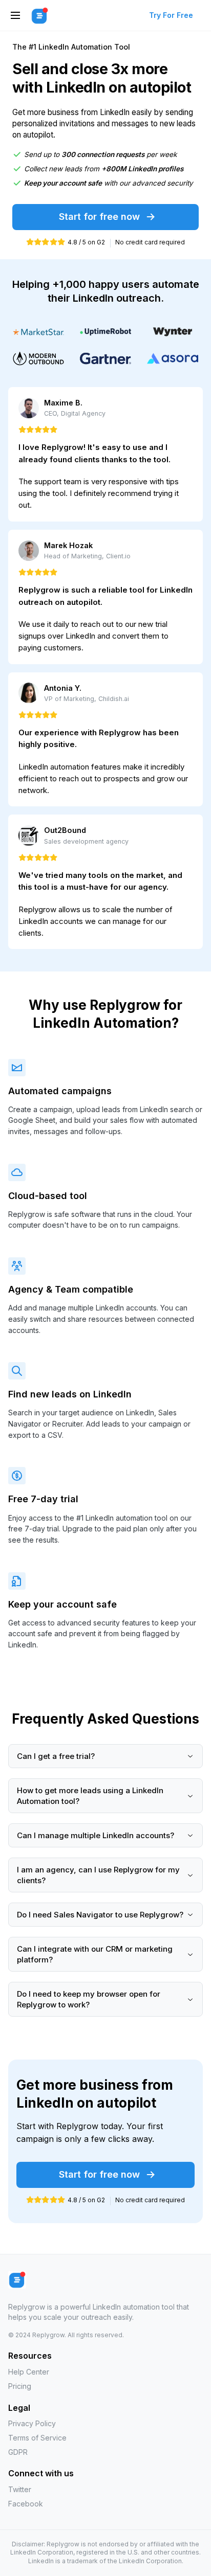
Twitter (20, 2489)
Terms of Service (37, 2438)
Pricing (20, 2386)
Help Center (29, 2372)
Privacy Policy (32, 2423)
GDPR (18, 2452)
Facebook (26, 2504)
